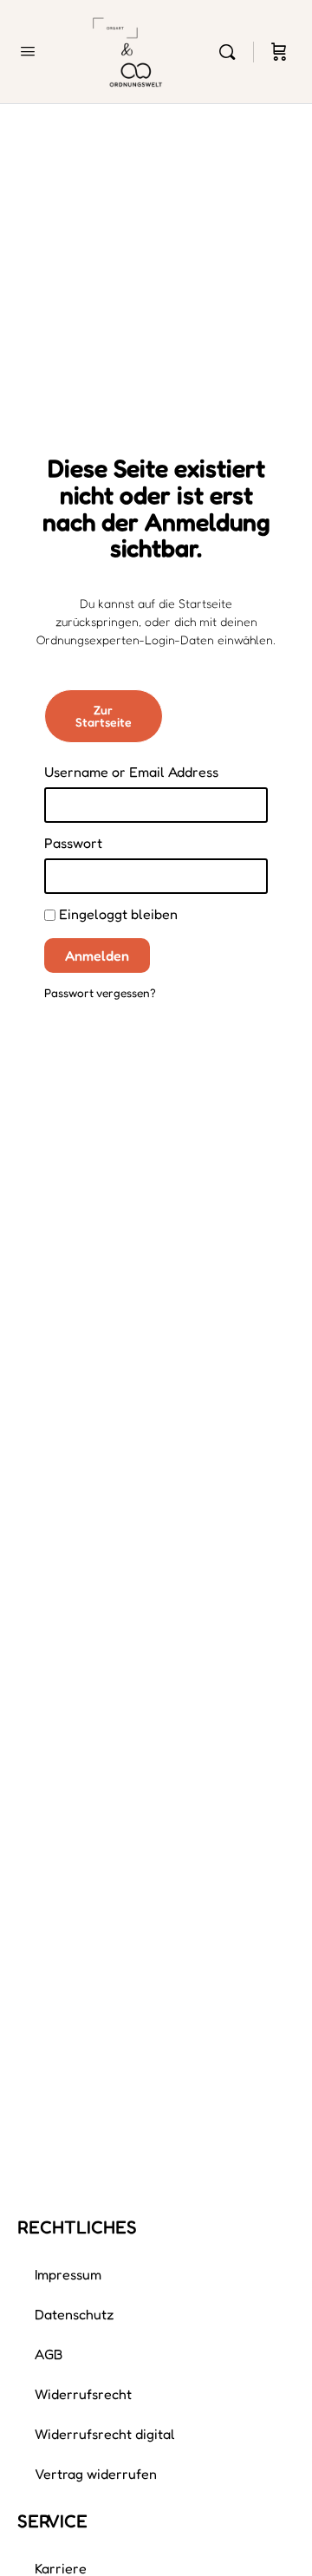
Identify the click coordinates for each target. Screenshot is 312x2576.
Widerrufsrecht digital (105, 2434)
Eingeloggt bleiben (117, 914)
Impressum (68, 2274)
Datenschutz (75, 2314)
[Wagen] (279, 52)
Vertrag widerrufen (96, 2474)
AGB (49, 2354)
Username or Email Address (131, 772)
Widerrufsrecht (83, 2394)
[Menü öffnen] (28, 51)
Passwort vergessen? (100, 993)
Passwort (73, 843)
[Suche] (231, 52)
